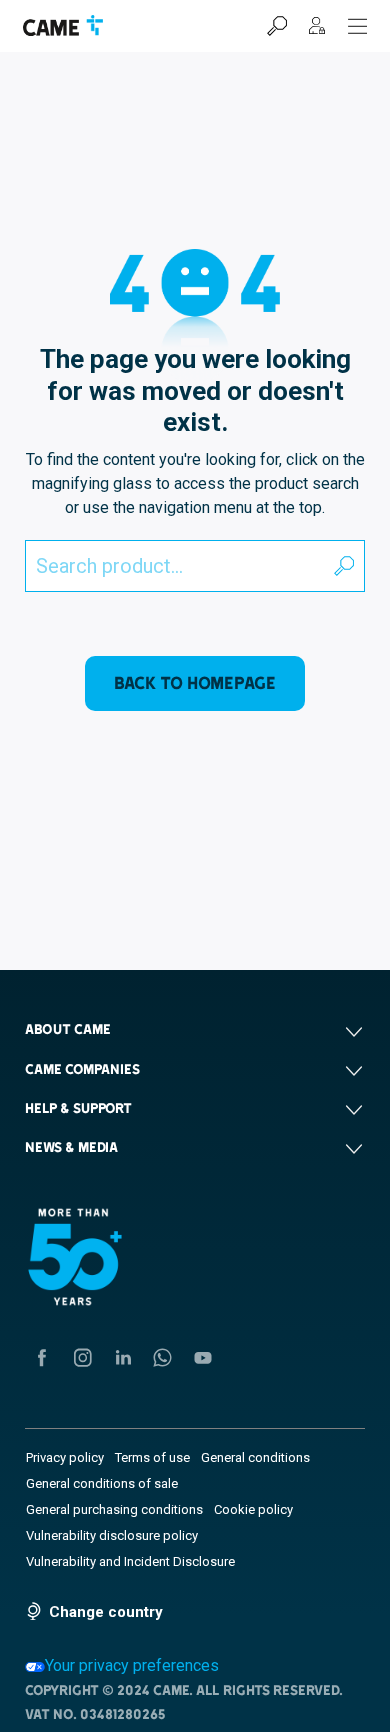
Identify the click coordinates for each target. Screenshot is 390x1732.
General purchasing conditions (114, 1509)
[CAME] (63, 25)
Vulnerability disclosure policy (112, 1535)
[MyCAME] (317, 26)
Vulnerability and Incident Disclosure (130, 1561)
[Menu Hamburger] (358, 26)
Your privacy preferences (132, 1665)
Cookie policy (253, 1509)
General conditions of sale (102, 1483)
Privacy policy (65, 1457)
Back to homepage (195, 682)
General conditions (255, 1457)
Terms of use (152, 1457)
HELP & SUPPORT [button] (78, 1108)
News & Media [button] (71, 1147)
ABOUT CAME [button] (68, 1029)
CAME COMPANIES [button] (82, 1069)
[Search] (277, 26)
